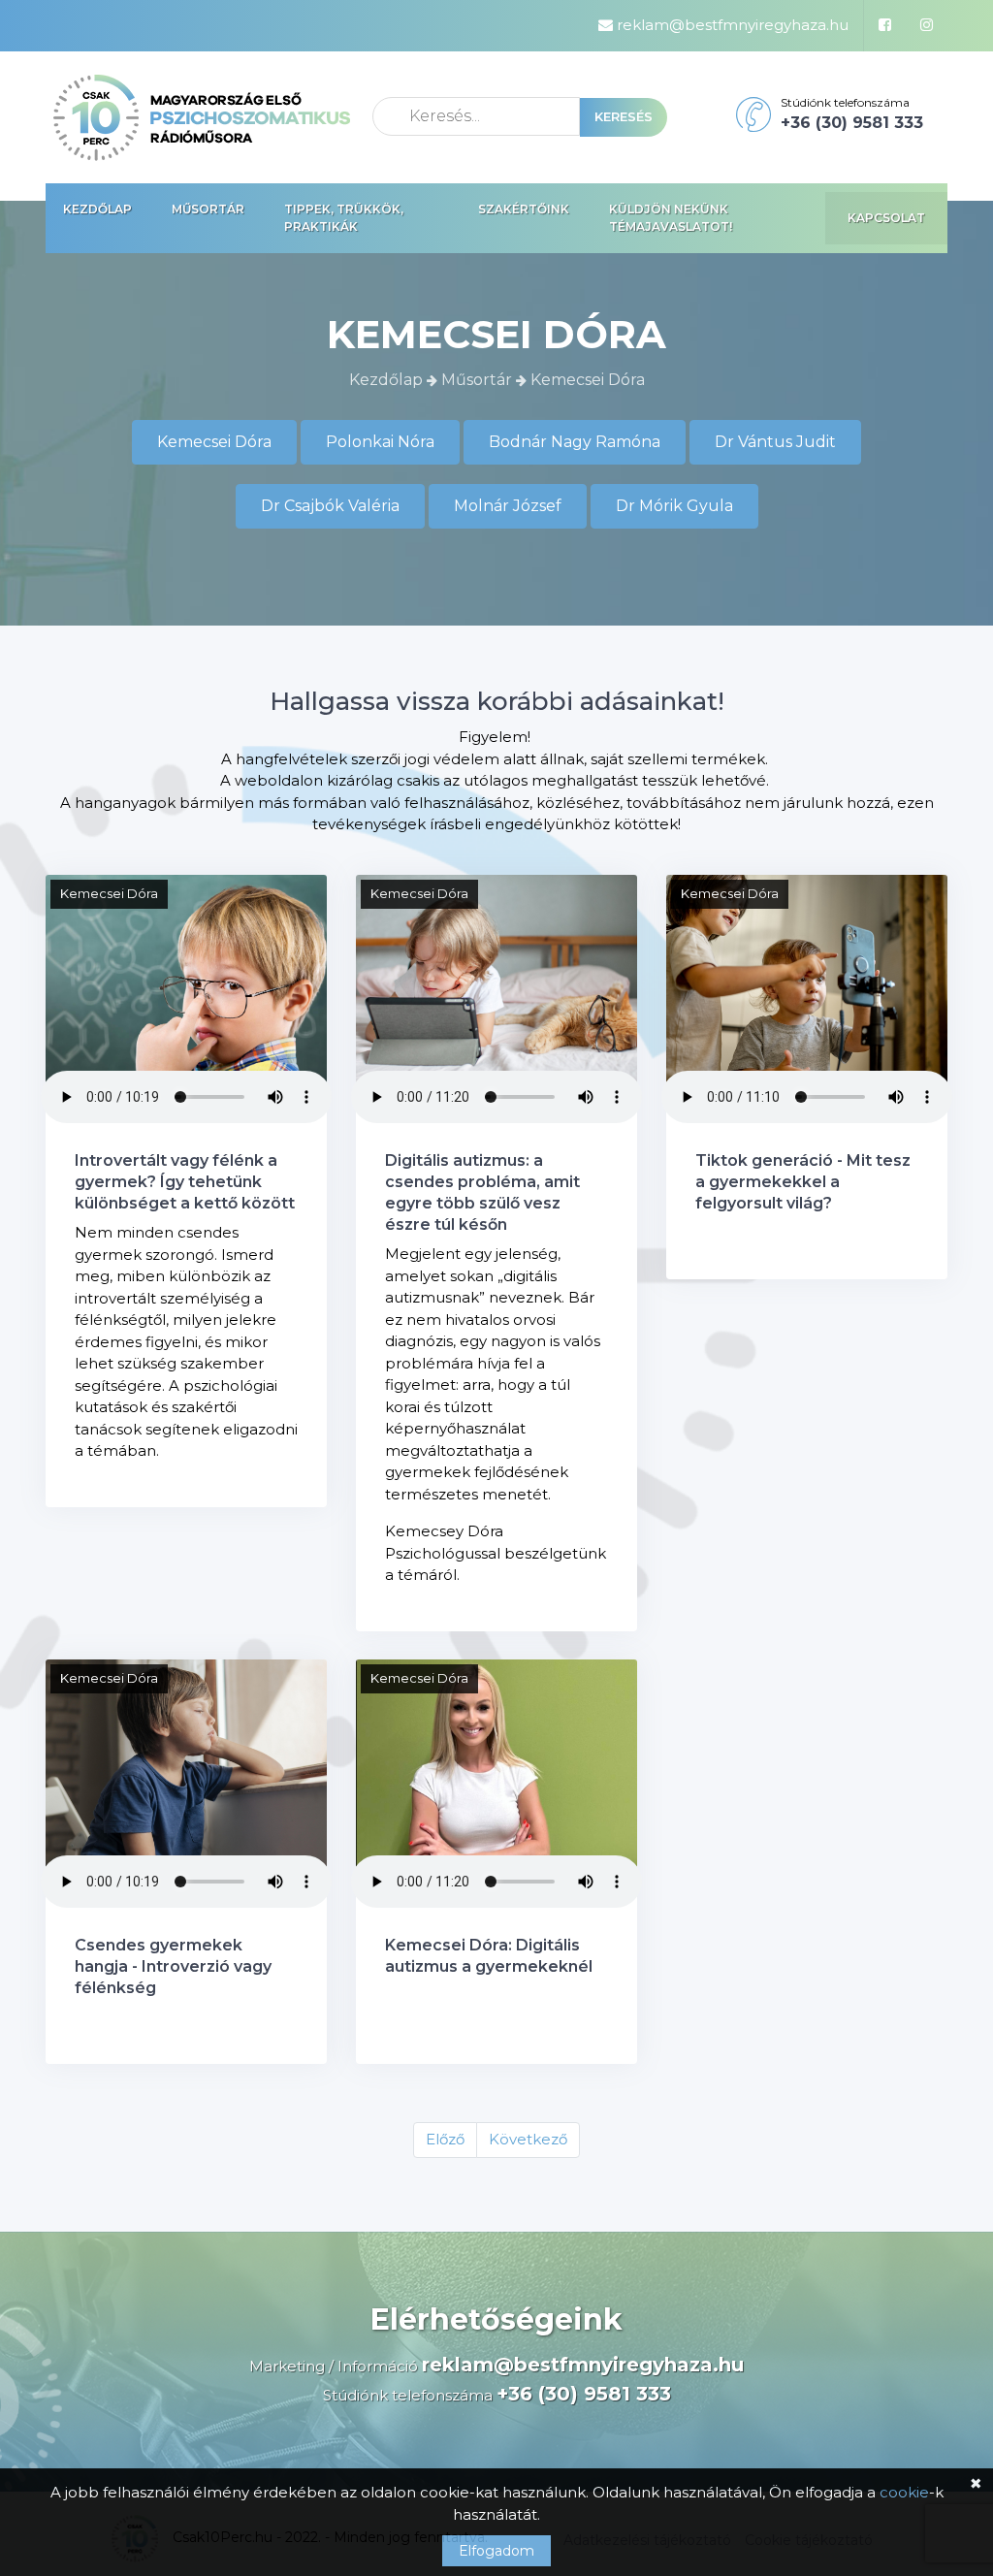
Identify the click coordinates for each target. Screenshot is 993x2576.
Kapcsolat (886, 218)
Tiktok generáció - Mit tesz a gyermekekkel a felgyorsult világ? (803, 1182)
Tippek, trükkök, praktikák (344, 218)
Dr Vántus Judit (775, 442)
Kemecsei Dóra (214, 442)
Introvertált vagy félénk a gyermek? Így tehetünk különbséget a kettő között (185, 1182)
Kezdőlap (97, 209)
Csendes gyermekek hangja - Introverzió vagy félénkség (173, 1966)
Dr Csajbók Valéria (330, 506)
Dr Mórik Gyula (674, 506)
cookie (904, 2492)
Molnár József (508, 506)
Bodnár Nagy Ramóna (575, 442)
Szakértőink (524, 209)
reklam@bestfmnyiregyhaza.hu (731, 25)
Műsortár (208, 209)
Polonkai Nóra (380, 442)
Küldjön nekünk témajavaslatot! (671, 218)
